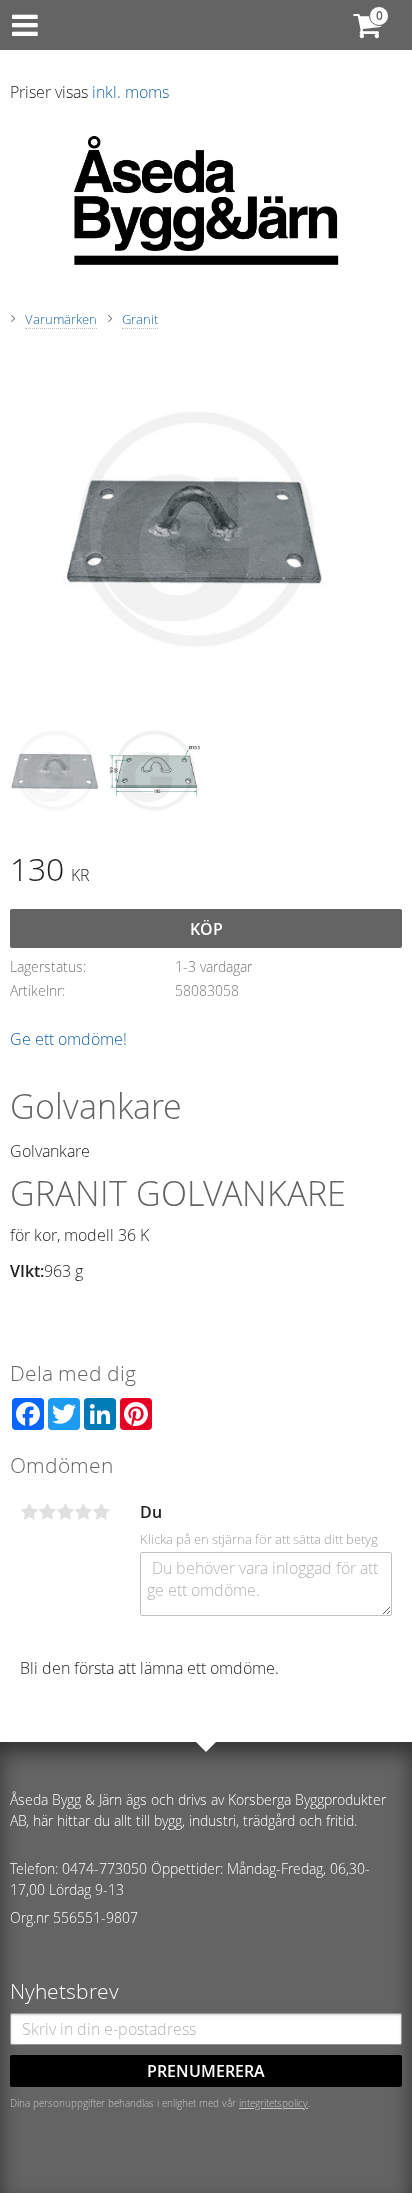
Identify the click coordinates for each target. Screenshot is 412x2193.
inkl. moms (130, 92)
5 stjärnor (101, 1512)
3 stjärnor (65, 1512)
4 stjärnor (83, 1512)
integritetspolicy (273, 2103)
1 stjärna (29, 1512)
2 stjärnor (47, 1512)
